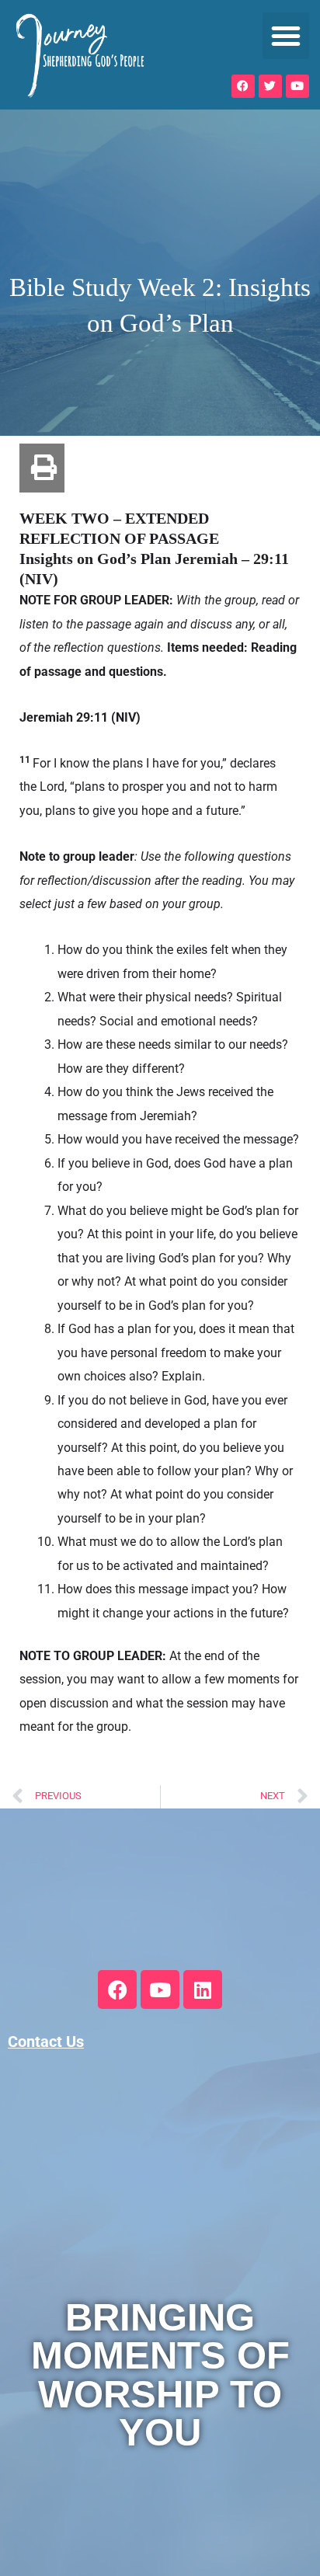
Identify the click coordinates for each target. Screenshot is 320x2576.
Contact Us (46, 2042)
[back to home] (80, 55)
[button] (286, 36)
